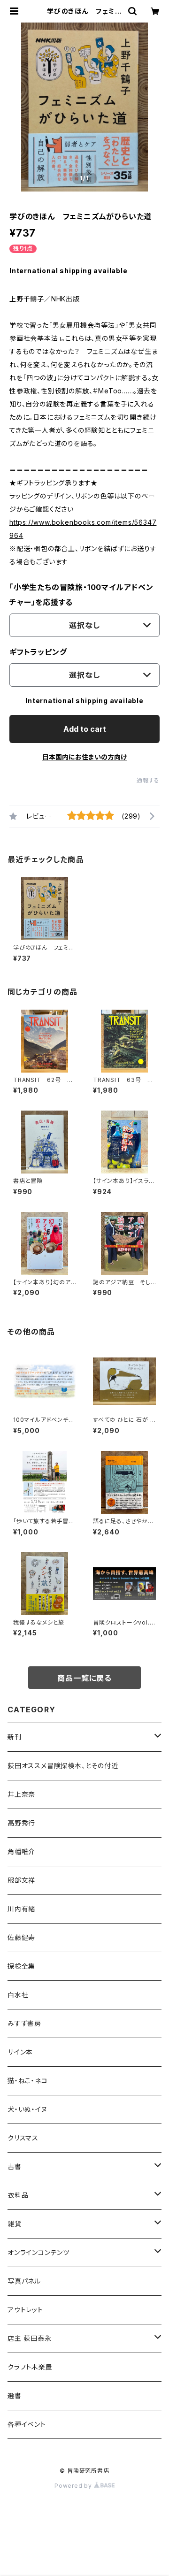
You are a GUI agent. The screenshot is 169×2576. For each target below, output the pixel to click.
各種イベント (27, 2424)
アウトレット (25, 2310)
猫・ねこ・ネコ (28, 2081)
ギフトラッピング (38, 652)
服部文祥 (21, 1880)
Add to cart (85, 729)
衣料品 (18, 2195)
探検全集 (21, 1966)
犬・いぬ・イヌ (27, 2109)
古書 (15, 2166)
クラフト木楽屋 (30, 2367)
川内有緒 (21, 1909)
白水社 (18, 1995)
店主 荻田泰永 (30, 2338)
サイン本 (20, 2052)
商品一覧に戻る (84, 1678)
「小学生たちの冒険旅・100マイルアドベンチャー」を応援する (81, 595)
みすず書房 (24, 2023)
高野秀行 (21, 1823)
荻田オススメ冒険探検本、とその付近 (63, 1766)
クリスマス (23, 2138)
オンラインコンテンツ (38, 2252)
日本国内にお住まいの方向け (84, 757)
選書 (15, 2396)
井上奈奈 (21, 1794)
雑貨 (15, 2224)
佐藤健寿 (21, 1937)
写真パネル (24, 2281)
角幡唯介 (21, 1851)
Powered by (74, 2486)
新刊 (15, 1737)
